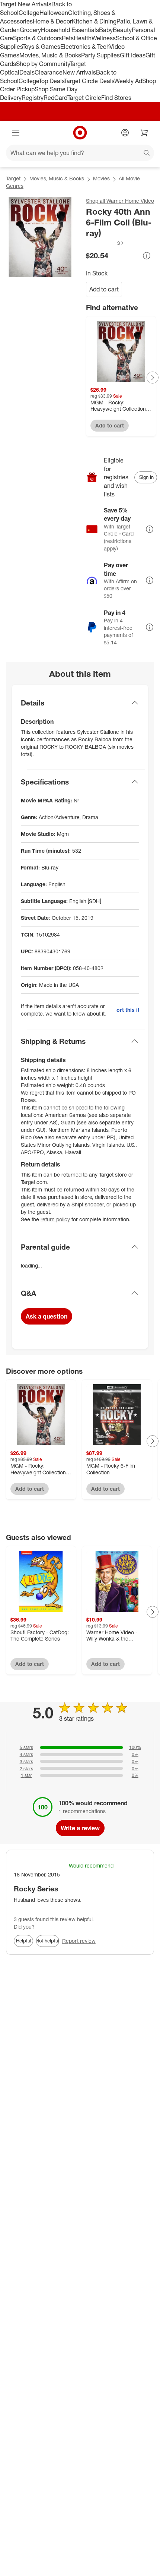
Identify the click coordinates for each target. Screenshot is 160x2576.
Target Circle (84, 98)
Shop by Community (43, 64)
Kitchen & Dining (94, 21)
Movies (101, 178)
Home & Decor (52, 21)
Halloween (54, 13)
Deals (27, 72)
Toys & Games (41, 47)
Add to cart (104, 289)
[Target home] (80, 133)
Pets (68, 38)
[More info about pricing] (147, 256)
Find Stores (116, 98)
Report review (79, 1941)
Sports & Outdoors (37, 38)
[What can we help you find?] (80, 153)
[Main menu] (16, 133)
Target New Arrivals (26, 4)
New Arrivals (79, 72)
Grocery (30, 30)
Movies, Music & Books (50, 55)
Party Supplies (100, 55)
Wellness (104, 38)
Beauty (122, 30)
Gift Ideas (133, 55)
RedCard (55, 98)
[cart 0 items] (144, 133)
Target (13, 178)
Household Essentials (70, 30)
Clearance (49, 72)
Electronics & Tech (85, 47)
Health (83, 38)
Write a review (80, 1828)
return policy (55, 1219)
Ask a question (47, 1316)
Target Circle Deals (89, 81)
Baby (106, 30)
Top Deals (51, 81)
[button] (105, 243)
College (29, 13)
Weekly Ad (128, 81)
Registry (33, 98)
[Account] (125, 133)
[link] (105, 243)
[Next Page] (153, 378)
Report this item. (128, 1010)
